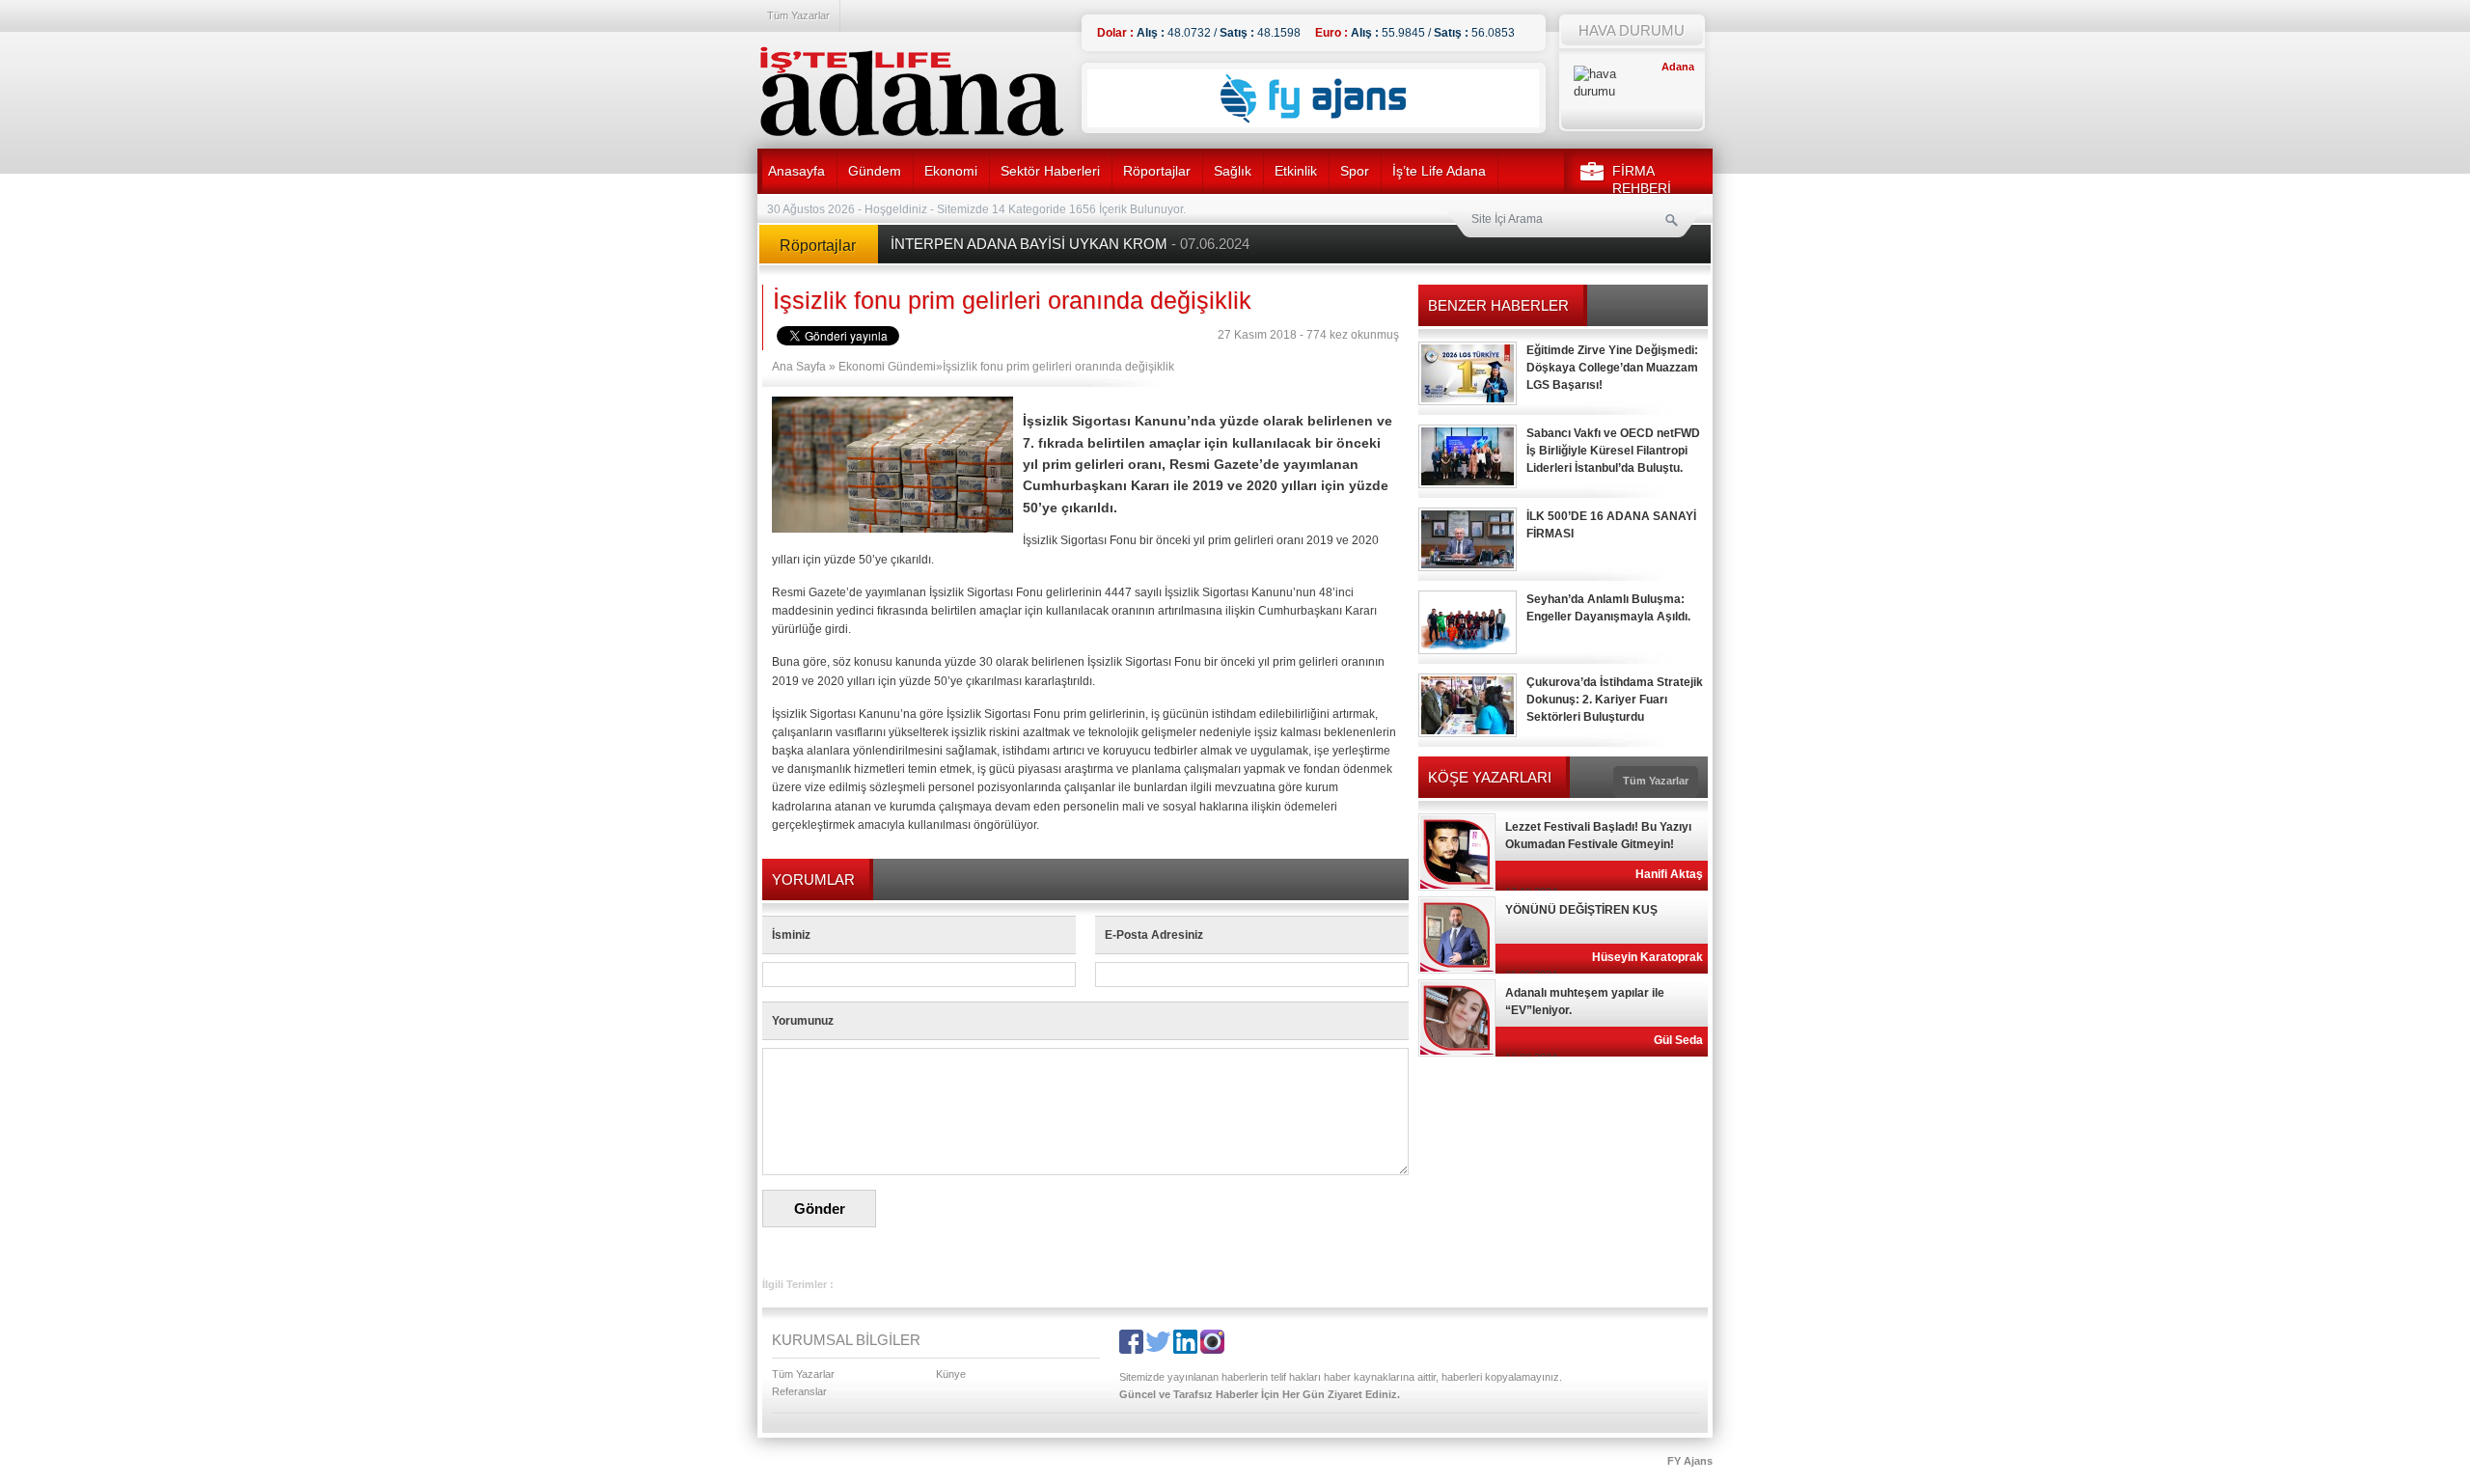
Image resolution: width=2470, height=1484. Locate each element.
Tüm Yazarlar (798, 15)
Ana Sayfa (799, 367)
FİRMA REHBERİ (1642, 179)
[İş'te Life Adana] (912, 92)
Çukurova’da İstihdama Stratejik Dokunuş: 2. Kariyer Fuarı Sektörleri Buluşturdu (1615, 700)
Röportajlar (1157, 171)
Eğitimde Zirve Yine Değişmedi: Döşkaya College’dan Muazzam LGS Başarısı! (1612, 368)
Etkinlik (1296, 171)
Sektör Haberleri (1050, 171)
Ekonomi (951, 171)
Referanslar (799, 1391)
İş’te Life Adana (1439, 171)
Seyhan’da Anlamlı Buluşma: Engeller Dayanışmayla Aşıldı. (1608, 608)
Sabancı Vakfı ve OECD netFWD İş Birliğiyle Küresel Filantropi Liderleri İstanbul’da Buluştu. (1613, 451)
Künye (951, 1374)
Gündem (875, 171)
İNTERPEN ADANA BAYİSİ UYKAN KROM (1070, 244)
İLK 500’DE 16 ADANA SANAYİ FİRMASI (1611, 525)
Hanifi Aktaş (1669, 874)
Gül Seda (1678, 1040)
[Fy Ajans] (1313, 124)
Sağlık (1233, 171)
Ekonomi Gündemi (887, 367)
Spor (1355, 171)
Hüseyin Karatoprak (1647, 957)
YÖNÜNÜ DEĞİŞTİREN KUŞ (1581, 910)
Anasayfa (796, 171)
